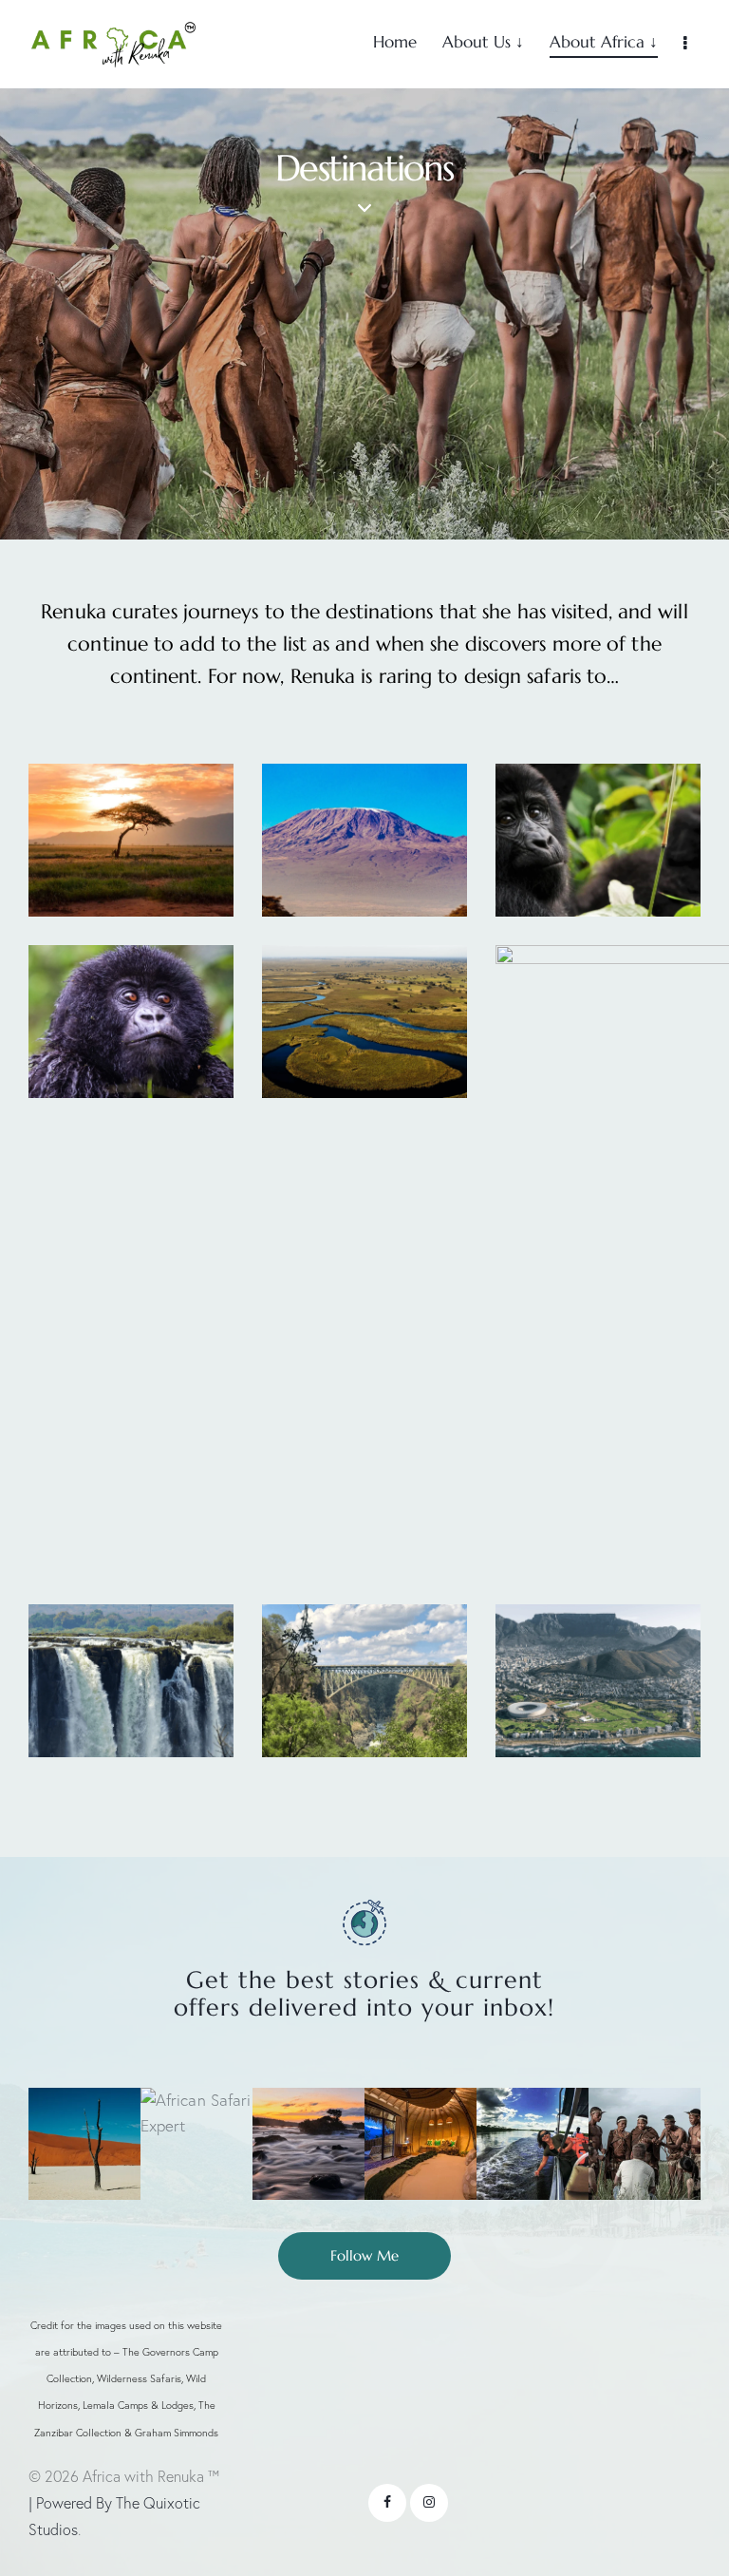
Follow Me (364, 2255)
